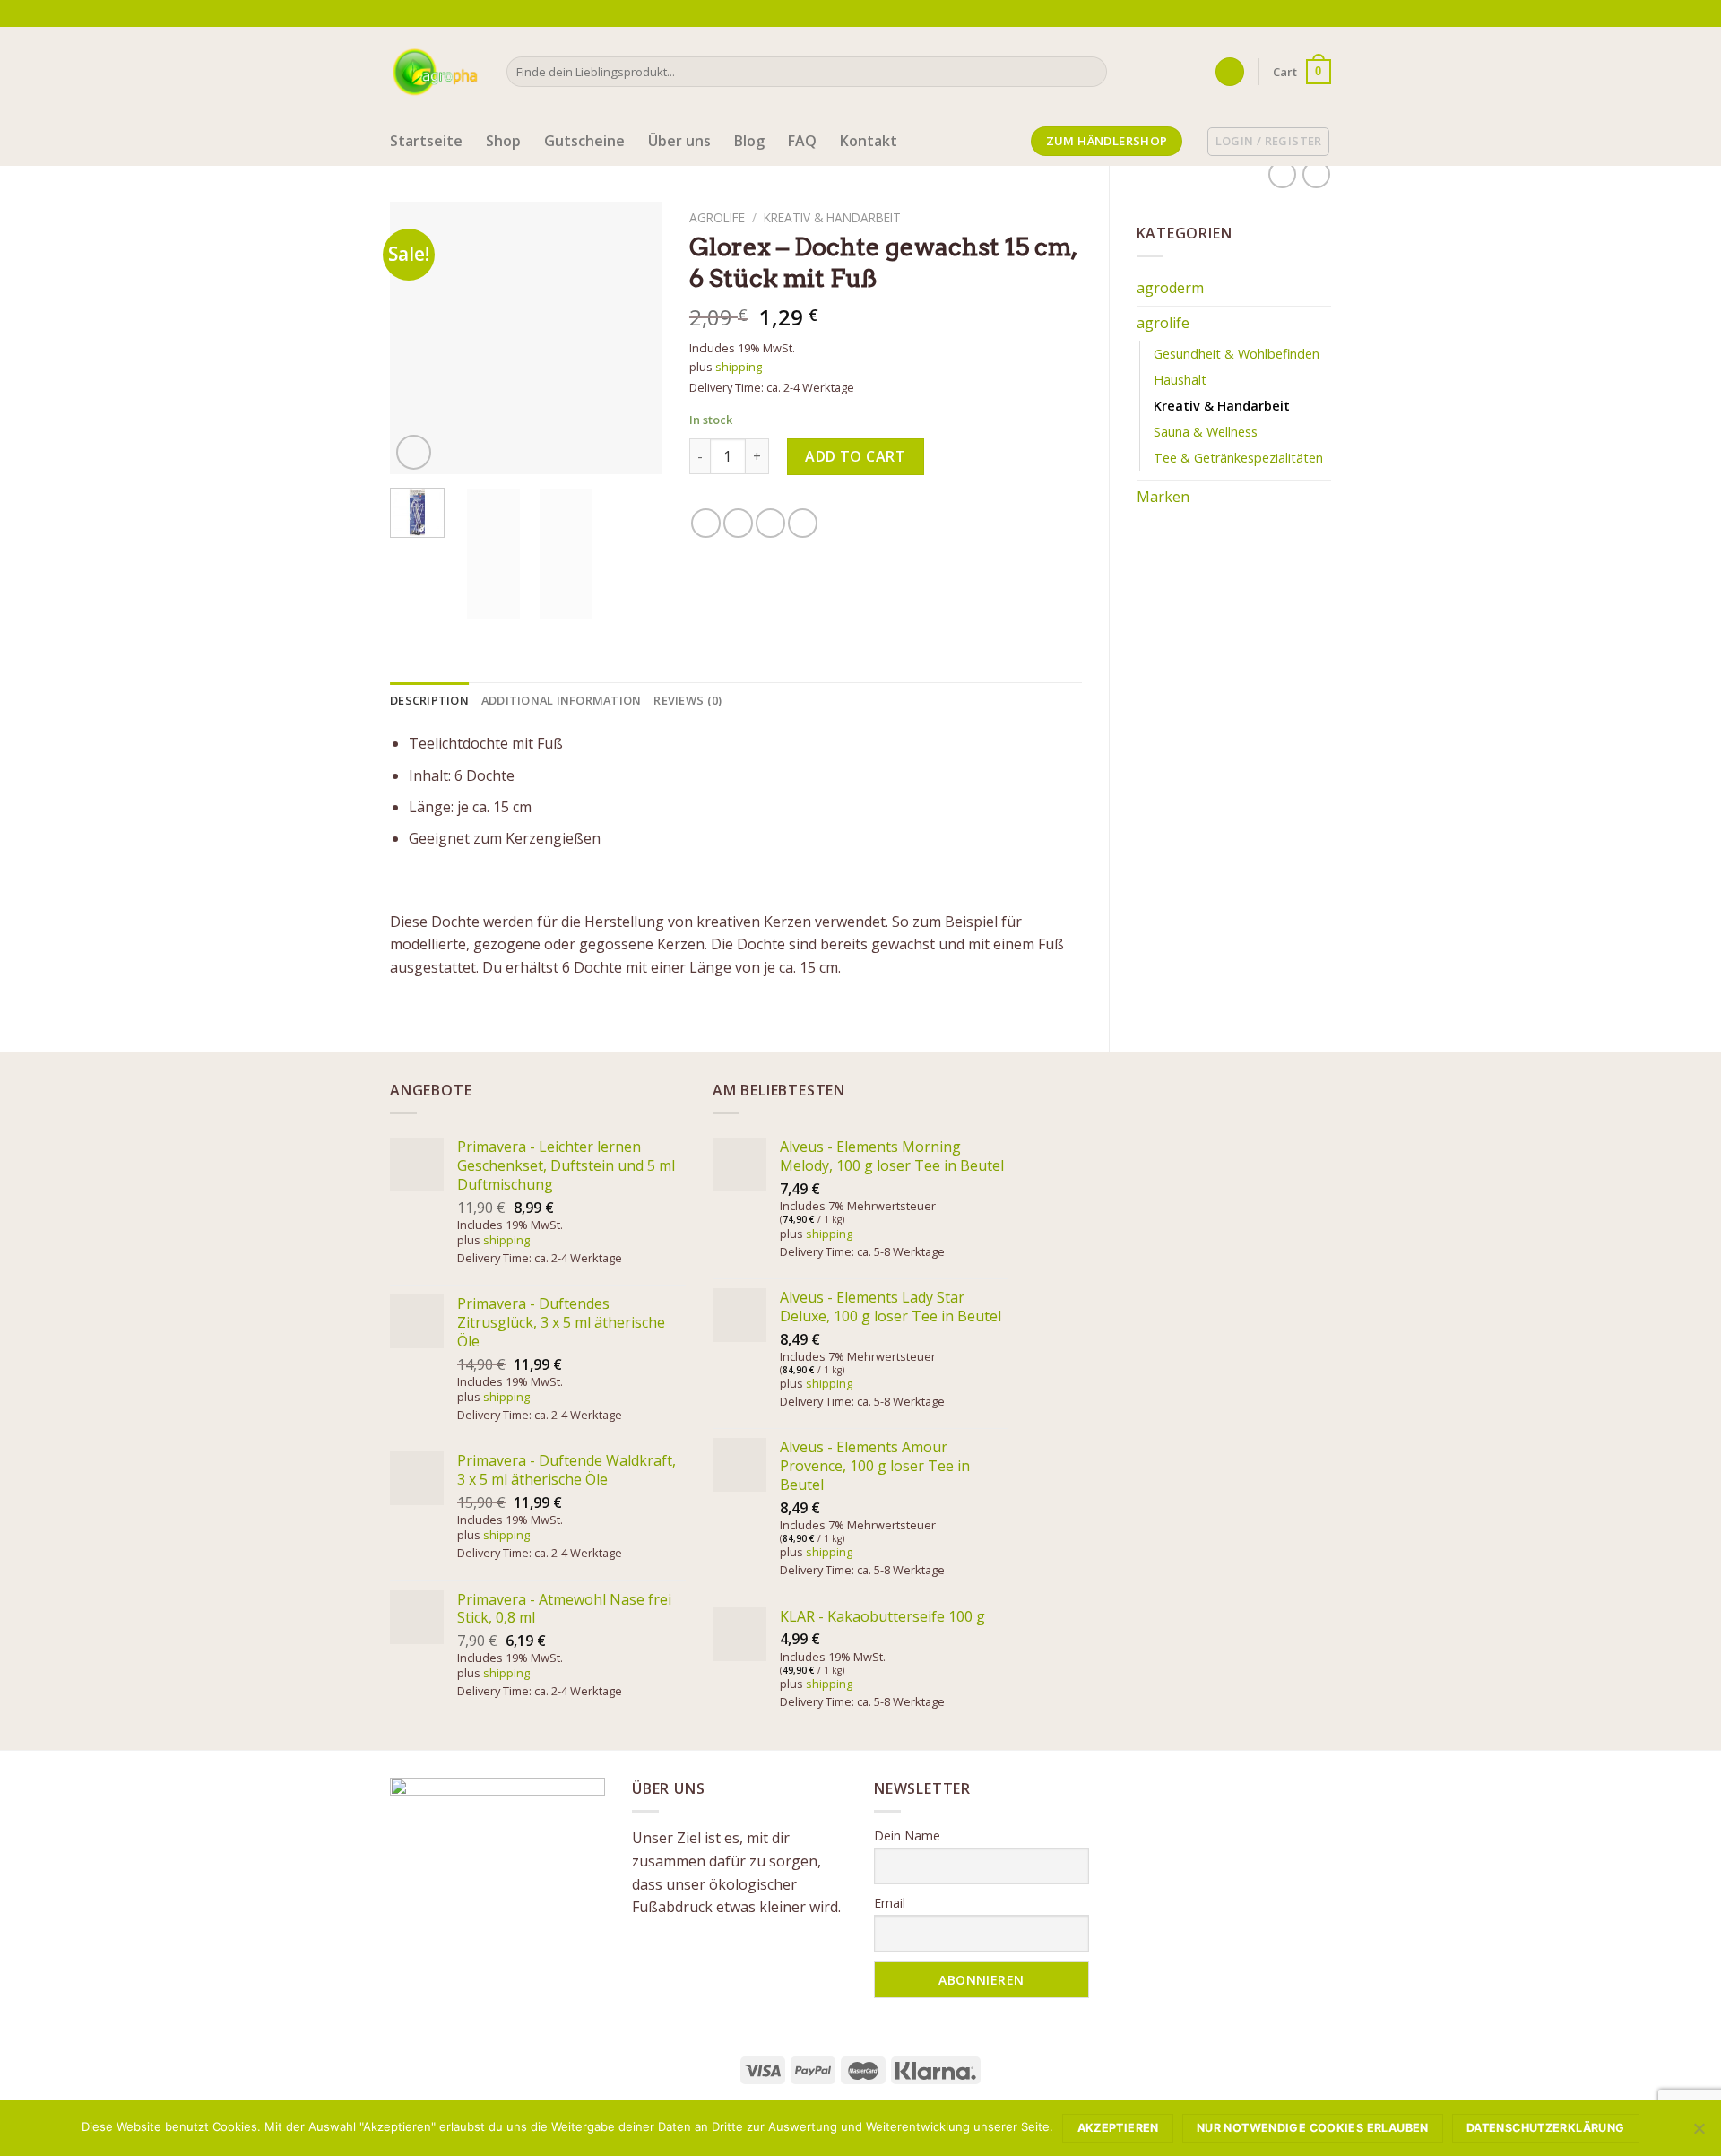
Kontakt (869, 141)
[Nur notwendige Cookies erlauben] (1699, 2134)
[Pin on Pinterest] (803, 523)
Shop (503, 141)
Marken (1163, 497)
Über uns (679, 141)
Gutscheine (584, 141)
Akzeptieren (1118, 2128)
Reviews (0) (688, 700)
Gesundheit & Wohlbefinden (1237, 354)
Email (890, 1903)
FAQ (802, 141)
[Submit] (1090, 72)
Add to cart (855, 456)
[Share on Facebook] (706, 523)
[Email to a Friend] (770, 523)
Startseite (426, 141)
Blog (749, 141)
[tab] (429, 700)
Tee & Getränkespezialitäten (1238, 458)
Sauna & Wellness (1206, 432)
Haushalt (1180, 380)
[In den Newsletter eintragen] (1246, 13)
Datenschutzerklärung (1546, 2128)
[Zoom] (414, 452)
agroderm (1170, 288)
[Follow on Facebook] (1271, 13)
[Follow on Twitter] (1305, 13)
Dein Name (907, 1836)
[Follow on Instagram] (1288, 13)
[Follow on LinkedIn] (1322, 13)
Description (429, 700)
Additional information (562, 700)
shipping (739, 367)
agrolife (1163, 323)
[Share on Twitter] (738, 523)
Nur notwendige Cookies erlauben (1313, 2128)
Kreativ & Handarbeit (1222, 406)
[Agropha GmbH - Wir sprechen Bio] (435, 71)
